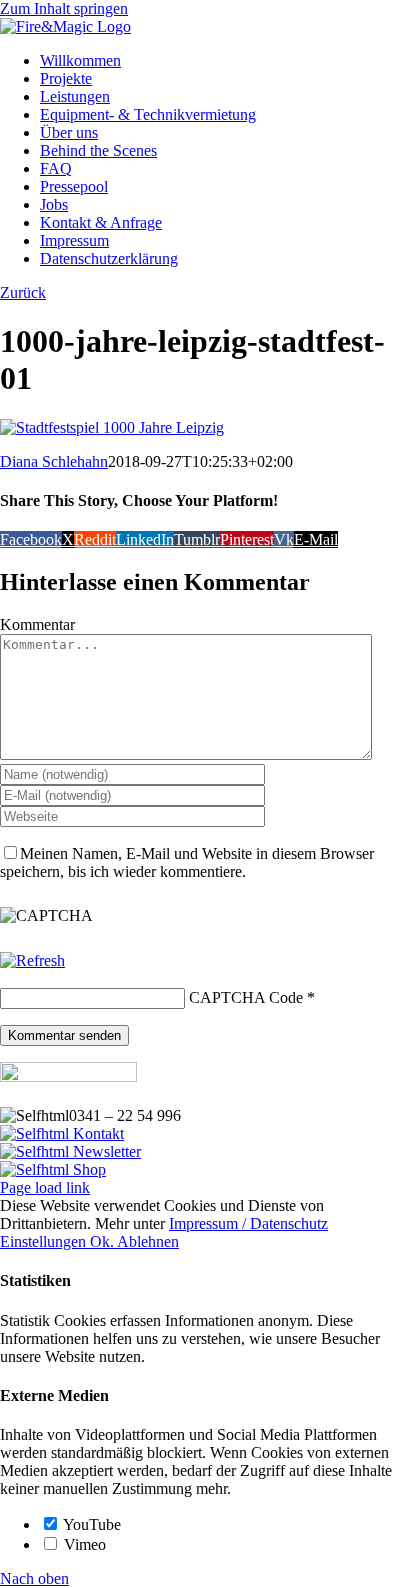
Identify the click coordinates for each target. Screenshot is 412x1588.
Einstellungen (45, 1241)
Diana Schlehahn (54, 461)
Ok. (103, 1241)
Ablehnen (148, 1241)
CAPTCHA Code (246, 997)
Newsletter (105, 1151)
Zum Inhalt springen (64, 8)
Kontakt (96, 1133)
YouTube (90, 1524)
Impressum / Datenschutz (248, 1223)
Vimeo (83, 1544)
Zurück (23, 292)
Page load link (45, 1187)
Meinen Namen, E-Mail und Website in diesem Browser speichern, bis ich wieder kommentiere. (187, 862)
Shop (87, 1169)
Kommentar (37, 624)
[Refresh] (32, 960)
